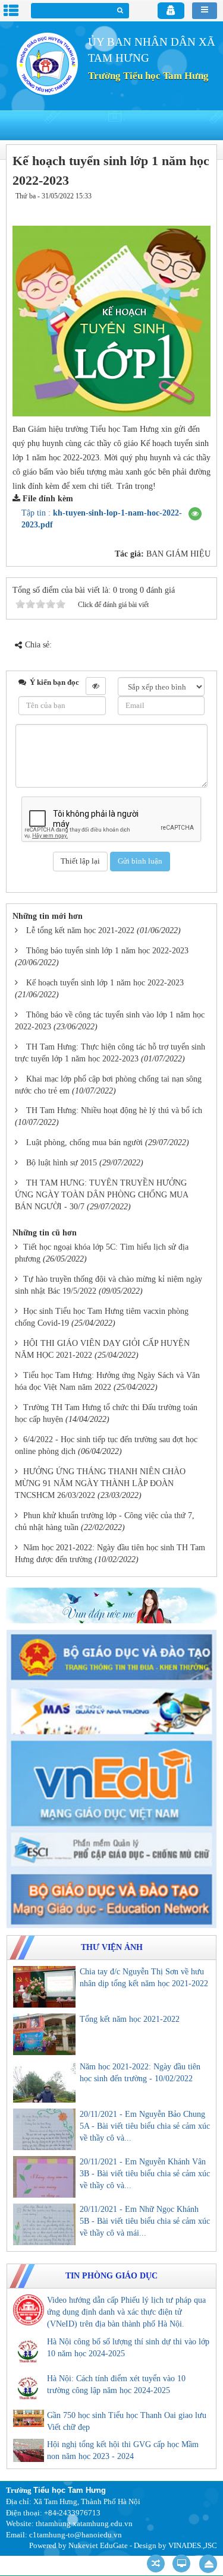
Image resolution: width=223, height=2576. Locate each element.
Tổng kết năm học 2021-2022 (130, 2019)
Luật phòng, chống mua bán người (84, 1142)
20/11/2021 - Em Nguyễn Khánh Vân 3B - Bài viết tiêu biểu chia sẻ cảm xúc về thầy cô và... (145, 2174)
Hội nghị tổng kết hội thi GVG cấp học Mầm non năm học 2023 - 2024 (123, 2450)
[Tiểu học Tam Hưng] (47, 63)
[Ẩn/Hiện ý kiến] (96, 686)
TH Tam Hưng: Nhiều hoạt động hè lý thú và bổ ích (114, 1110)
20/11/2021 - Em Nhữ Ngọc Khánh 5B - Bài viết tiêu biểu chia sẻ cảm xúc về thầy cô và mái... (145, 2221)
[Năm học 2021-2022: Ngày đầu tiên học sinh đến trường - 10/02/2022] (44, 2082)
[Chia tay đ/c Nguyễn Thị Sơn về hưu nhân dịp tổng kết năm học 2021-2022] (44, 1987)
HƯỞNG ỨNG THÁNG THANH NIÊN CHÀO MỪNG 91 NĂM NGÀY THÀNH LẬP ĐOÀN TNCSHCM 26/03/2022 (100, 1483)
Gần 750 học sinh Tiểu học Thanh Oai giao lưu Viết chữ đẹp (127, 2421)
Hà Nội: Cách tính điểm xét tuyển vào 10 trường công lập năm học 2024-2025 (116, 2384)
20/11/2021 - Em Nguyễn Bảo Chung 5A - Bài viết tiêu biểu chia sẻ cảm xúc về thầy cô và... (145, 2126)
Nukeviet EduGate (98, 2545)
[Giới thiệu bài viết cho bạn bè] (165, 208)
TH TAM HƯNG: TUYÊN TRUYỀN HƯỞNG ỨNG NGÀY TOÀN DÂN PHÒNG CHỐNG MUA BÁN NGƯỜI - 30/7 (101, 1195)
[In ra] (180, 208)
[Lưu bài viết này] (199, 208)
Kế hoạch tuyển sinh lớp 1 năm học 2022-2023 (105, 983)
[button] (195, 514)
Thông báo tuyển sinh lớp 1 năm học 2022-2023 (107, 951)
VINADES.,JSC (193, 2545)
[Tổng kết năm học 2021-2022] (44, 2034)
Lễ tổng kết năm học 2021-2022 (80, 930)
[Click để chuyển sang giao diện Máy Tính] (181, 2564)
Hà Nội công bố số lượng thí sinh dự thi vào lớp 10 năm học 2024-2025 (128, 2348)
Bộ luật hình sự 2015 (62, 1163)
